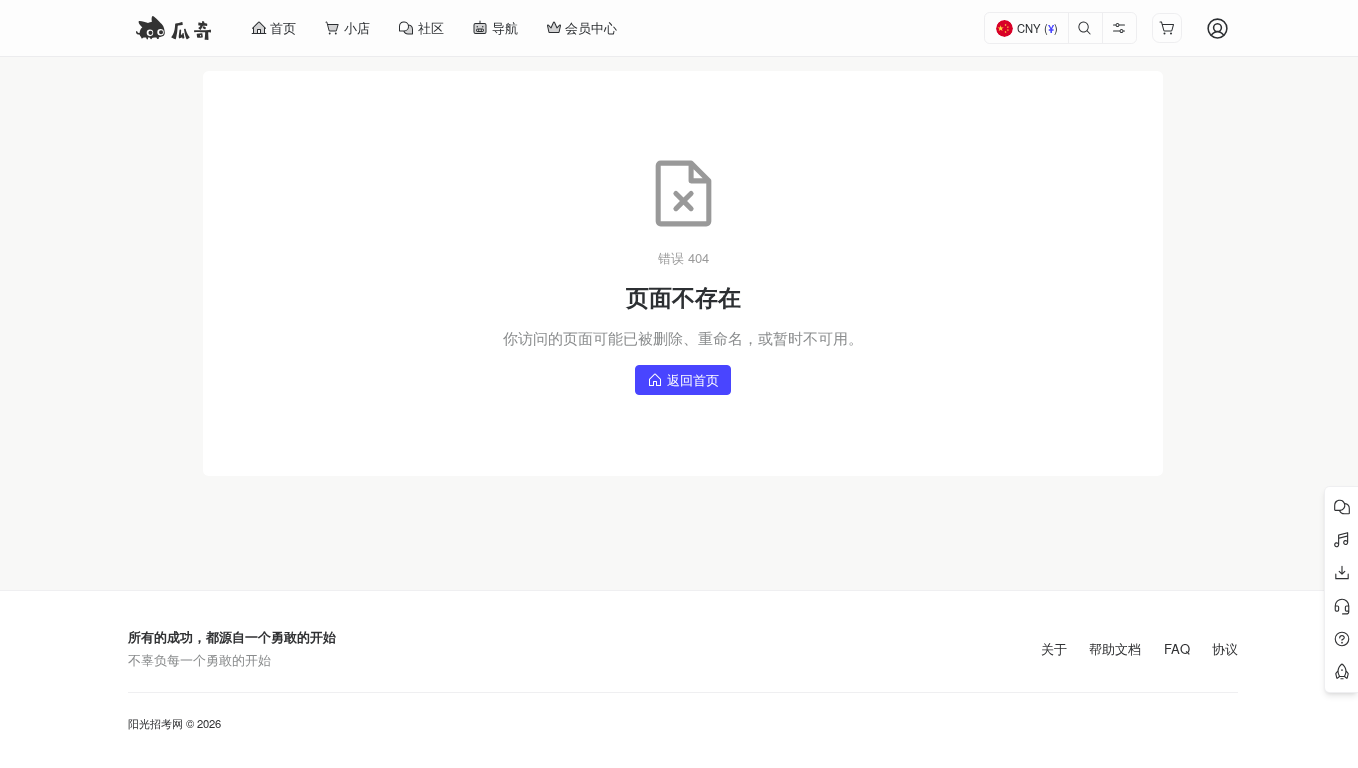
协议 (1225, 649)
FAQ (1177, 649)
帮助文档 (1115, 649)
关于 (1054, 649)
